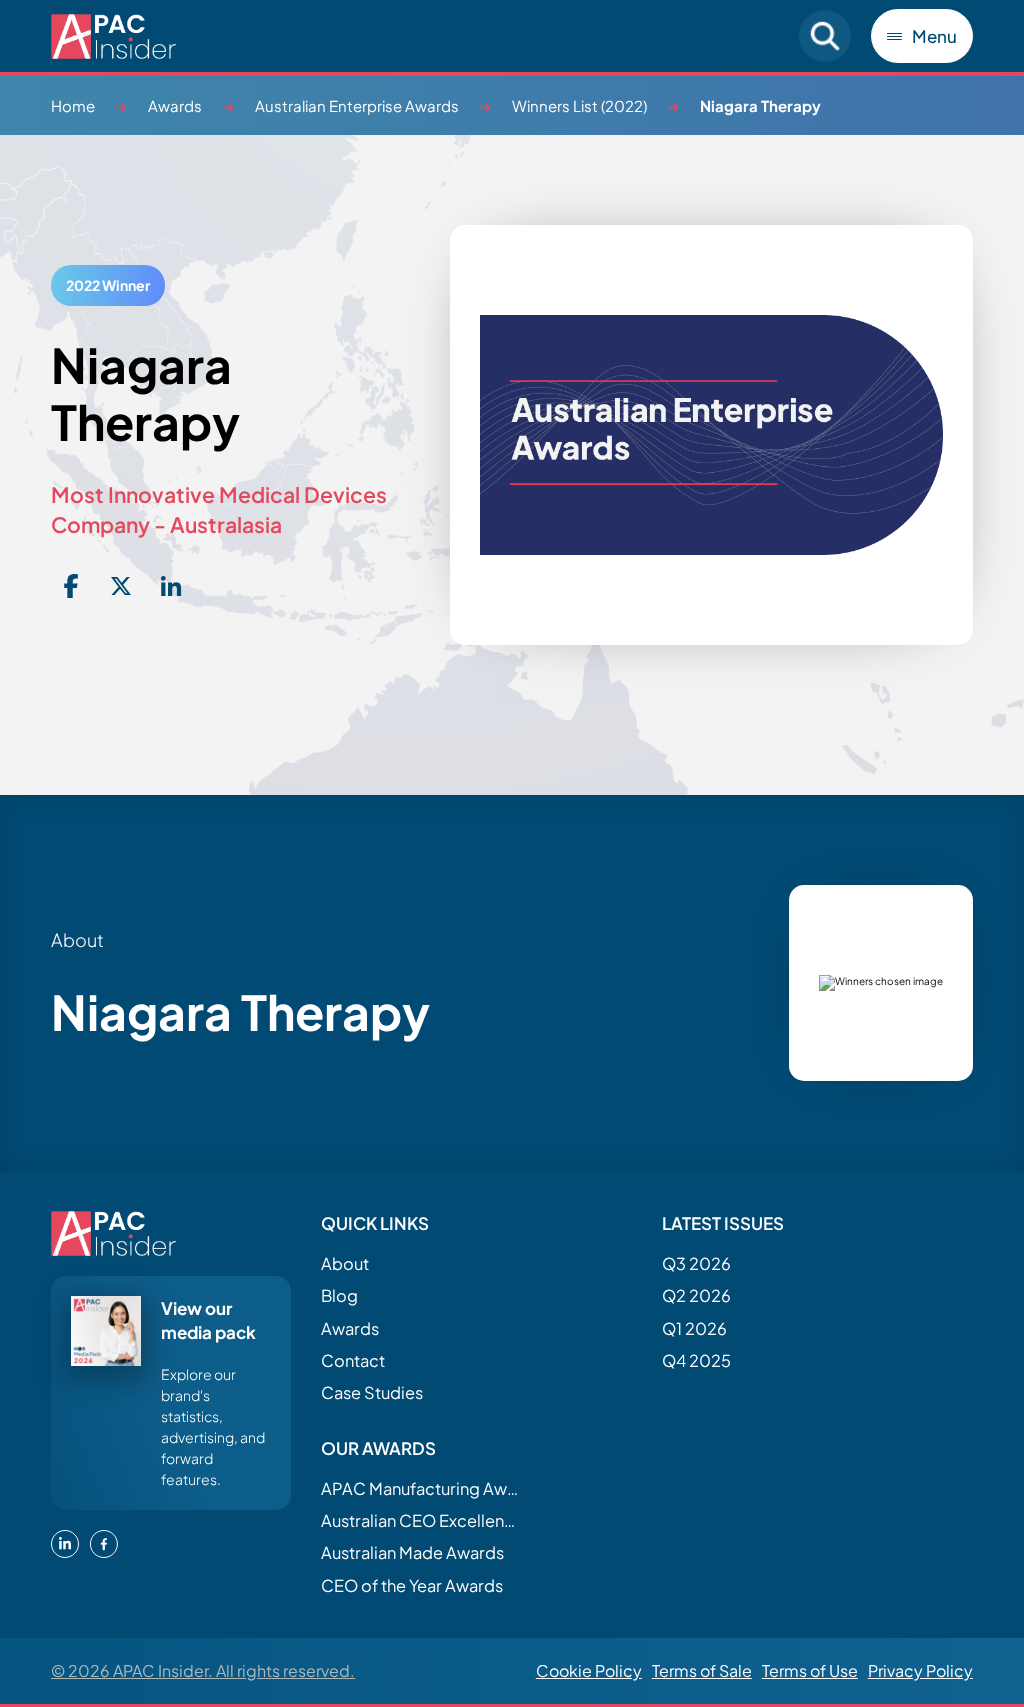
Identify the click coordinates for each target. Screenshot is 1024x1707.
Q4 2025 (696, 1360)
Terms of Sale (702, 1670)
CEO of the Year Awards (412, 1585)
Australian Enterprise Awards (357, 105)
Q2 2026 (696, 1295)
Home (73, 105)
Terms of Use (810, 1670)
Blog (339, 1295)
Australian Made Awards (412, 1552)
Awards (175, 105)
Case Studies (372, 1392)
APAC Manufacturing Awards (421, 1488)
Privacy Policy (920, 1670)
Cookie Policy (589, 1670)
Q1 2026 (694, 1328)
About (345, 1263)
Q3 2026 (696, 1263)
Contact (353, 1360)
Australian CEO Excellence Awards (421, 1520)
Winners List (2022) (579, 105)
